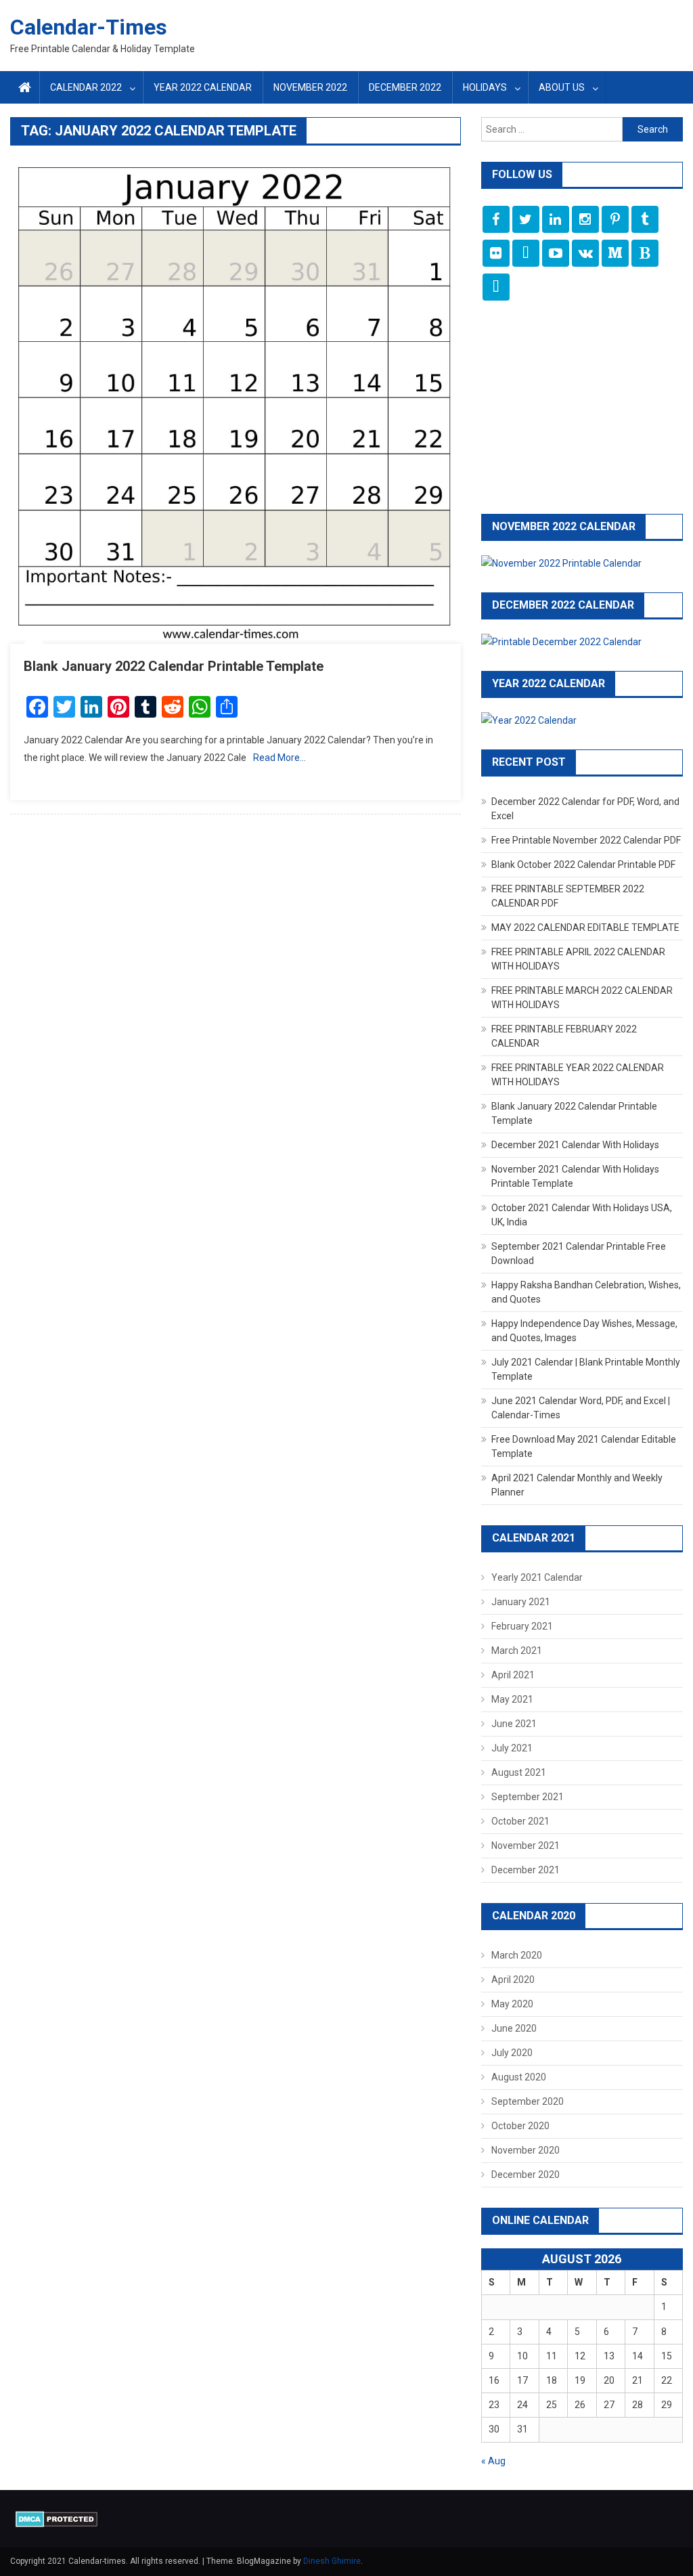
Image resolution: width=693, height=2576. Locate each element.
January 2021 (521, 1602)
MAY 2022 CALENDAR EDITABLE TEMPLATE (585, 927)
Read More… (280, 758)
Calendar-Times (89, 27)
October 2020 (520, 2126)
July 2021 (512, 1748)
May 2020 (512, 2004)
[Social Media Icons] (496, 219)
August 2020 (519, 2077)
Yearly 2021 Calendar (537, 1577)
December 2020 (526, 2175)
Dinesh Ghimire (332, 2561)
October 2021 (520, 1821)
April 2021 (513, 1675)
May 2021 (512, 1699)
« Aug (493, 2461)
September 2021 (528, 1797)
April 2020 (513, 1980)
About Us (562, 87)
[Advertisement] (582, 409)
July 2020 (512, 2053)
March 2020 (517, 1955)
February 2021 (522, 1626)
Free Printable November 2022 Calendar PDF (586, 840)
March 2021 (517, 1651)
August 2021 (519, 1772)
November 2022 (310, 87)
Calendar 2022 (86, 87)
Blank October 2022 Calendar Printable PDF (583, 865)
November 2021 (526, 1846)
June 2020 (514, 2028)
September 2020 (528, 2101)
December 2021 (526, 1870)
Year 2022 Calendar (203, 87)
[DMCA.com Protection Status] (57, 2518)
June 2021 (514, 1724)
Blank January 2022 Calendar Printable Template (174, 666)
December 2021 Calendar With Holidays (575, 1145)
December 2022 (405, 87)
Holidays (485, 87)
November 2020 (526, 2150)
